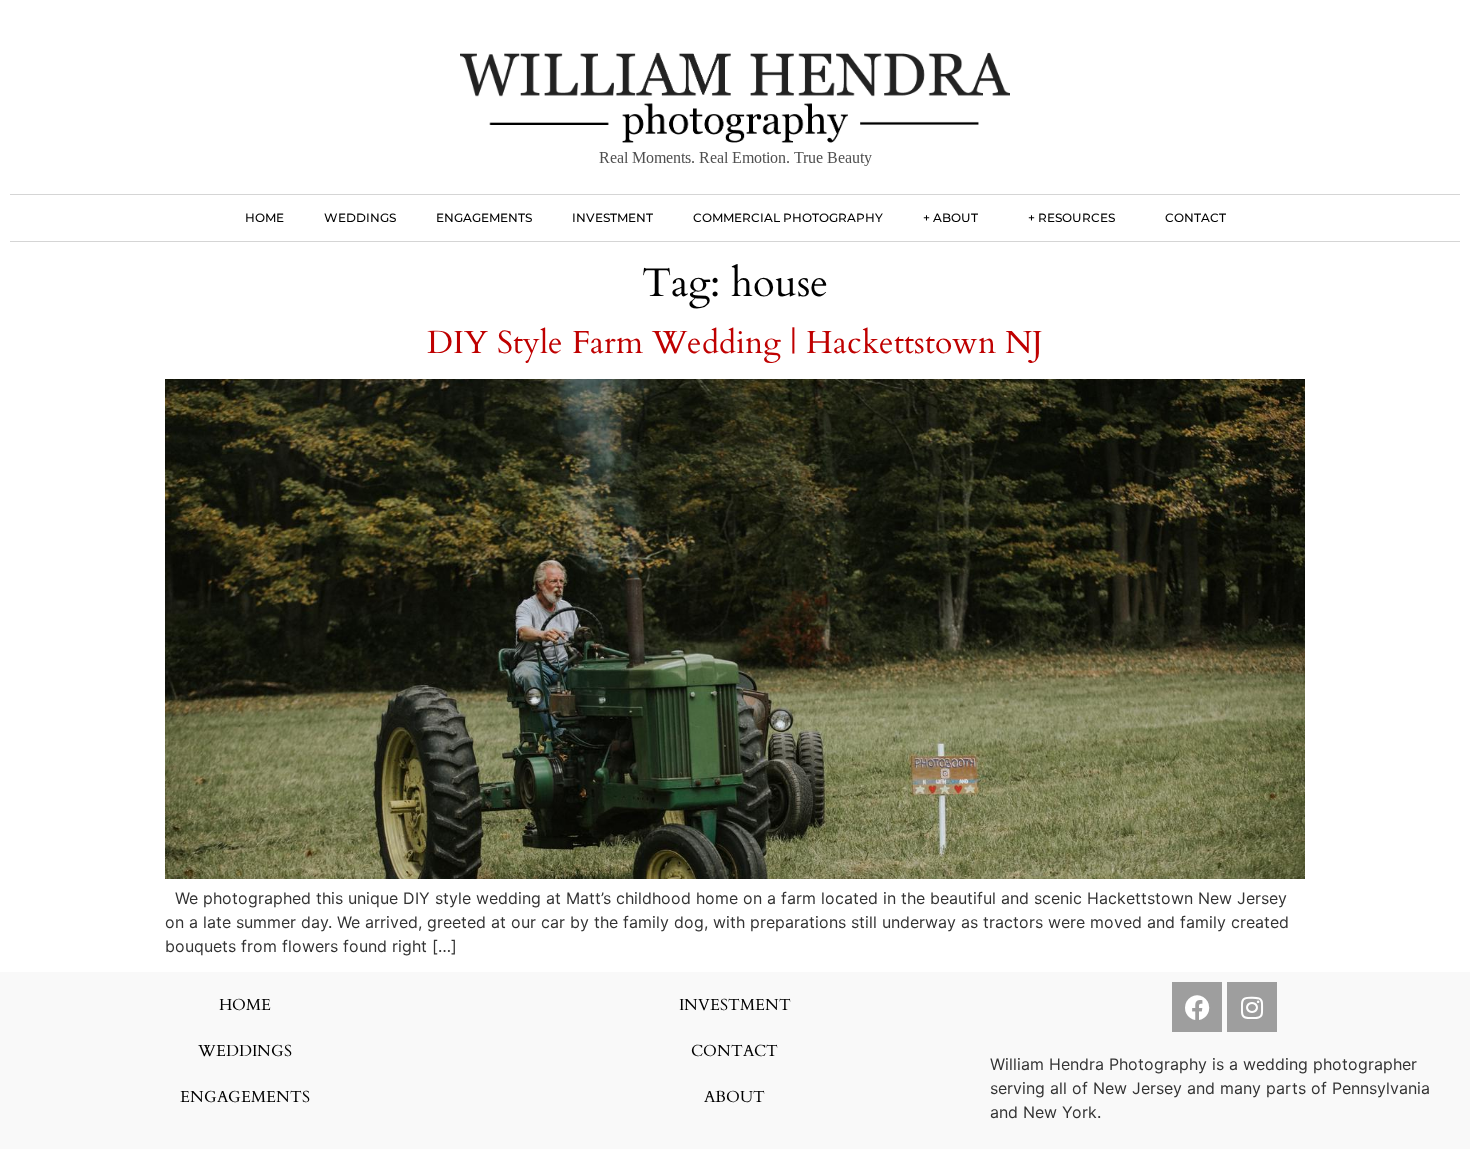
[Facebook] (1197, 1007)
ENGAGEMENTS (484, 217)
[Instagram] (1252, 1007)
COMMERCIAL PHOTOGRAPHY (788, 217)
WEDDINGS (360, 217)
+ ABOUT (950, 217)
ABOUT (734, 1097)
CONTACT (1195, 217)
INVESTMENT (612, 217)
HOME (264, 217)
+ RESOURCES (1071, 217)
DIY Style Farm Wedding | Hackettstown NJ (735, 343)
